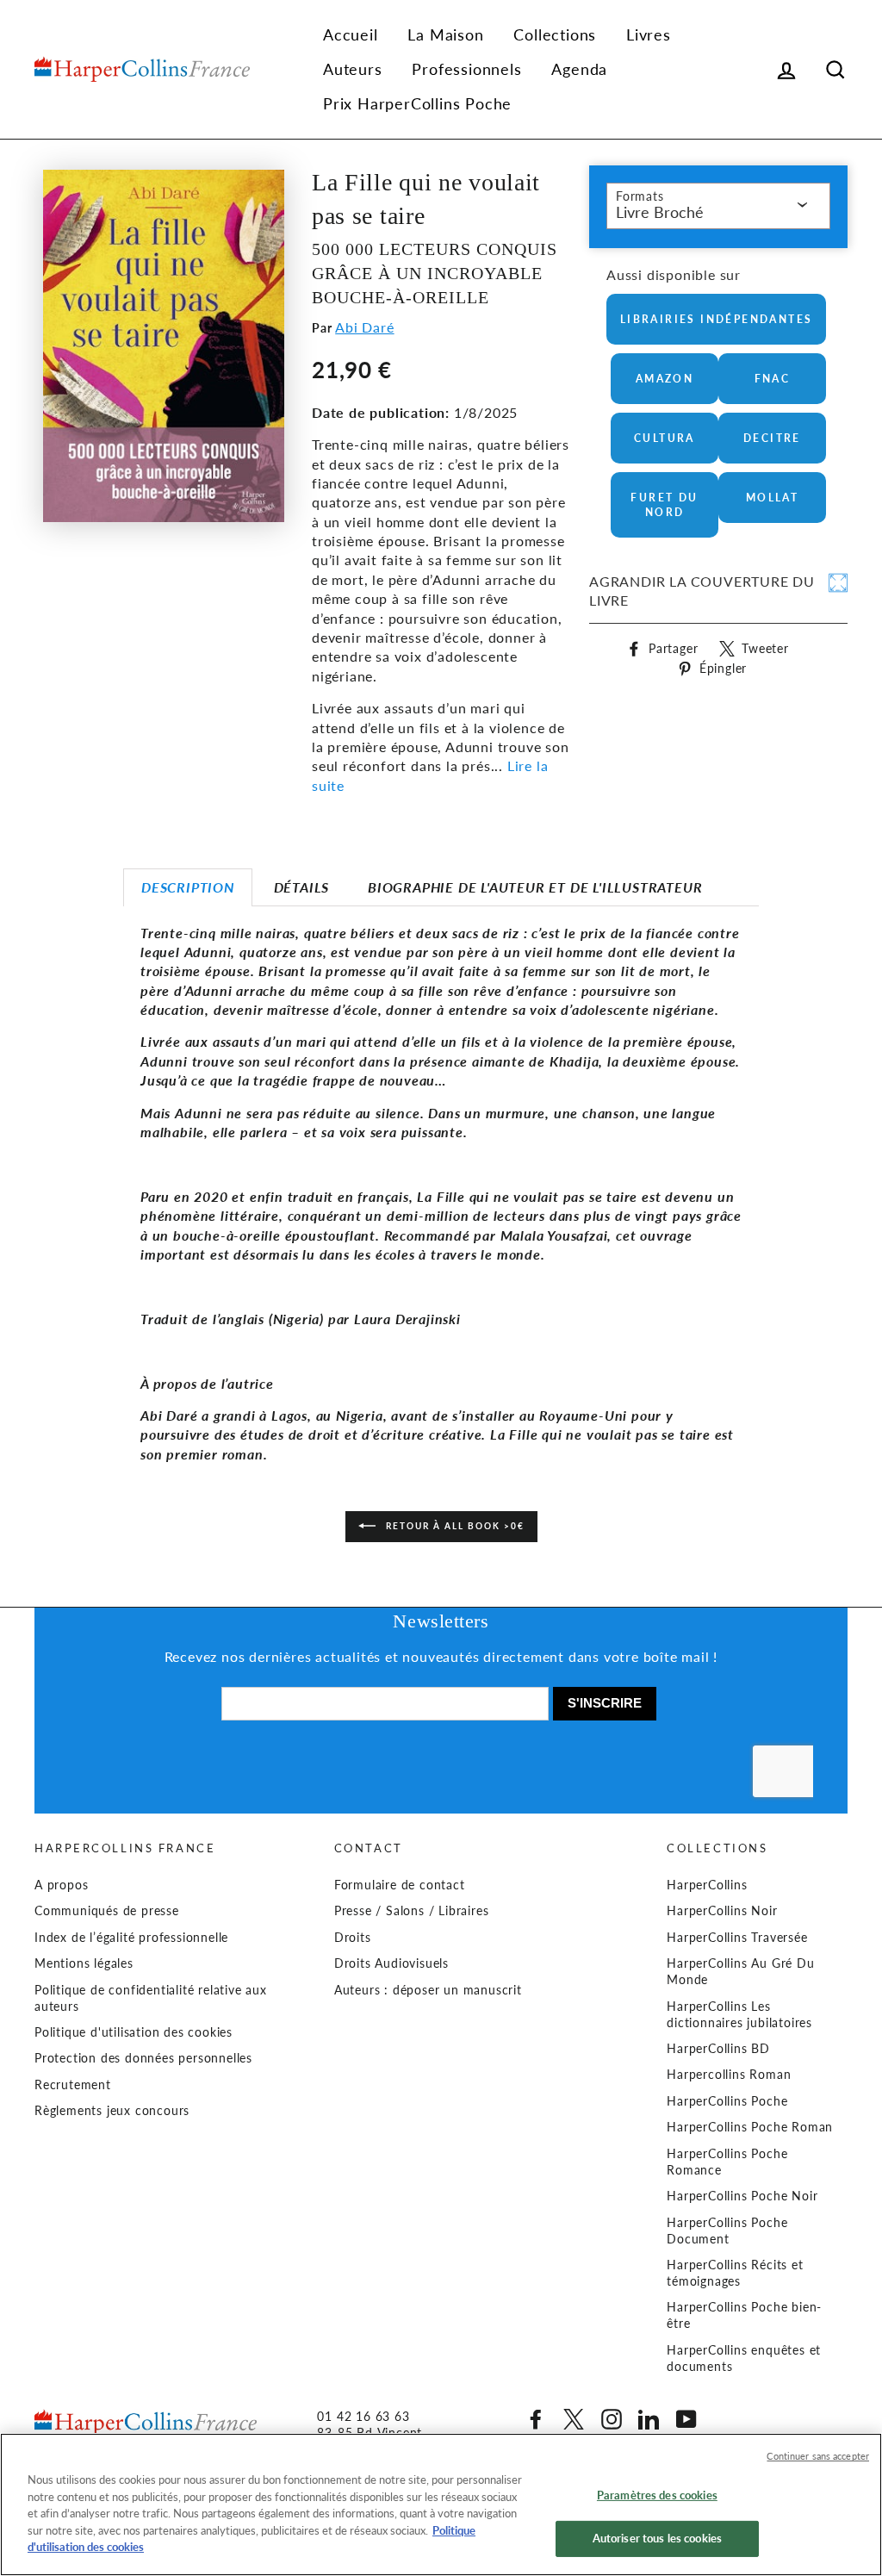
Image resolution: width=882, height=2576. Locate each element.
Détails (302, 887)
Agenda (579, 69)
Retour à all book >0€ (453, 1526)
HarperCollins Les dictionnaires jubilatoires (739, 2015)
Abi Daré (364, 327)
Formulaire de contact (400, 1885)
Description (188, 887)
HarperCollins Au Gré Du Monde (740, 1972)
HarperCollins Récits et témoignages (735, 2273)
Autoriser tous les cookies (657, 2538)
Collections (555, 34)
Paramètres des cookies (657, 2495)
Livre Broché (660, 212)
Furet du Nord (664, 505)
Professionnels (466, 69)
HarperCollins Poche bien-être (744, 2315)
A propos (61, 1885)
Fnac (773, 379)
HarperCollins (707, 1885)
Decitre (772, 438)
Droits (353, 1938)
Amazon (665, 379)
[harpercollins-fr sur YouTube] (686, 2419)
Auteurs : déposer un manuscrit (428, 1990)
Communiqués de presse (107, 1911)
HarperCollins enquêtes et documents (744, 2358)
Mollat (772, 498)
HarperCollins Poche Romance (727, 2162)
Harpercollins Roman (729, 2075)
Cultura (665, 438)
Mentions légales (84, 1963)
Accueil (351, 34)
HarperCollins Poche (727, 2101)
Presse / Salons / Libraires (412, 1911)
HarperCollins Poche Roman (750, 2127)
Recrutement (73, 2085)
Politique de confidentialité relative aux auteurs (151, 1998)
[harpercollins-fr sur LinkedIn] (649, 2419)
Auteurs (353, 69)
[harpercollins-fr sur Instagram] (612, 2419)
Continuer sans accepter (818, 2456)
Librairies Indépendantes (717, 319)
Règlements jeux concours (112, 2111)
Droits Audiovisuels (391, 1963)
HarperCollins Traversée (737, 1938)
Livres (649, 34)
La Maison (445, 34)
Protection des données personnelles (143, 2058)
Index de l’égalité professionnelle (131, 1938)
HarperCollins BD (718, 2049)
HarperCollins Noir (722, 1911)
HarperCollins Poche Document (727, 2231)
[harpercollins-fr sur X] (574, 2419)
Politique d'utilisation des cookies (134, 2032)
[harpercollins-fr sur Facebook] (536, 2419)
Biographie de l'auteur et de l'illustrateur (535, 887)
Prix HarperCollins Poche (417, 103)
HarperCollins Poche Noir (742, 2196)
